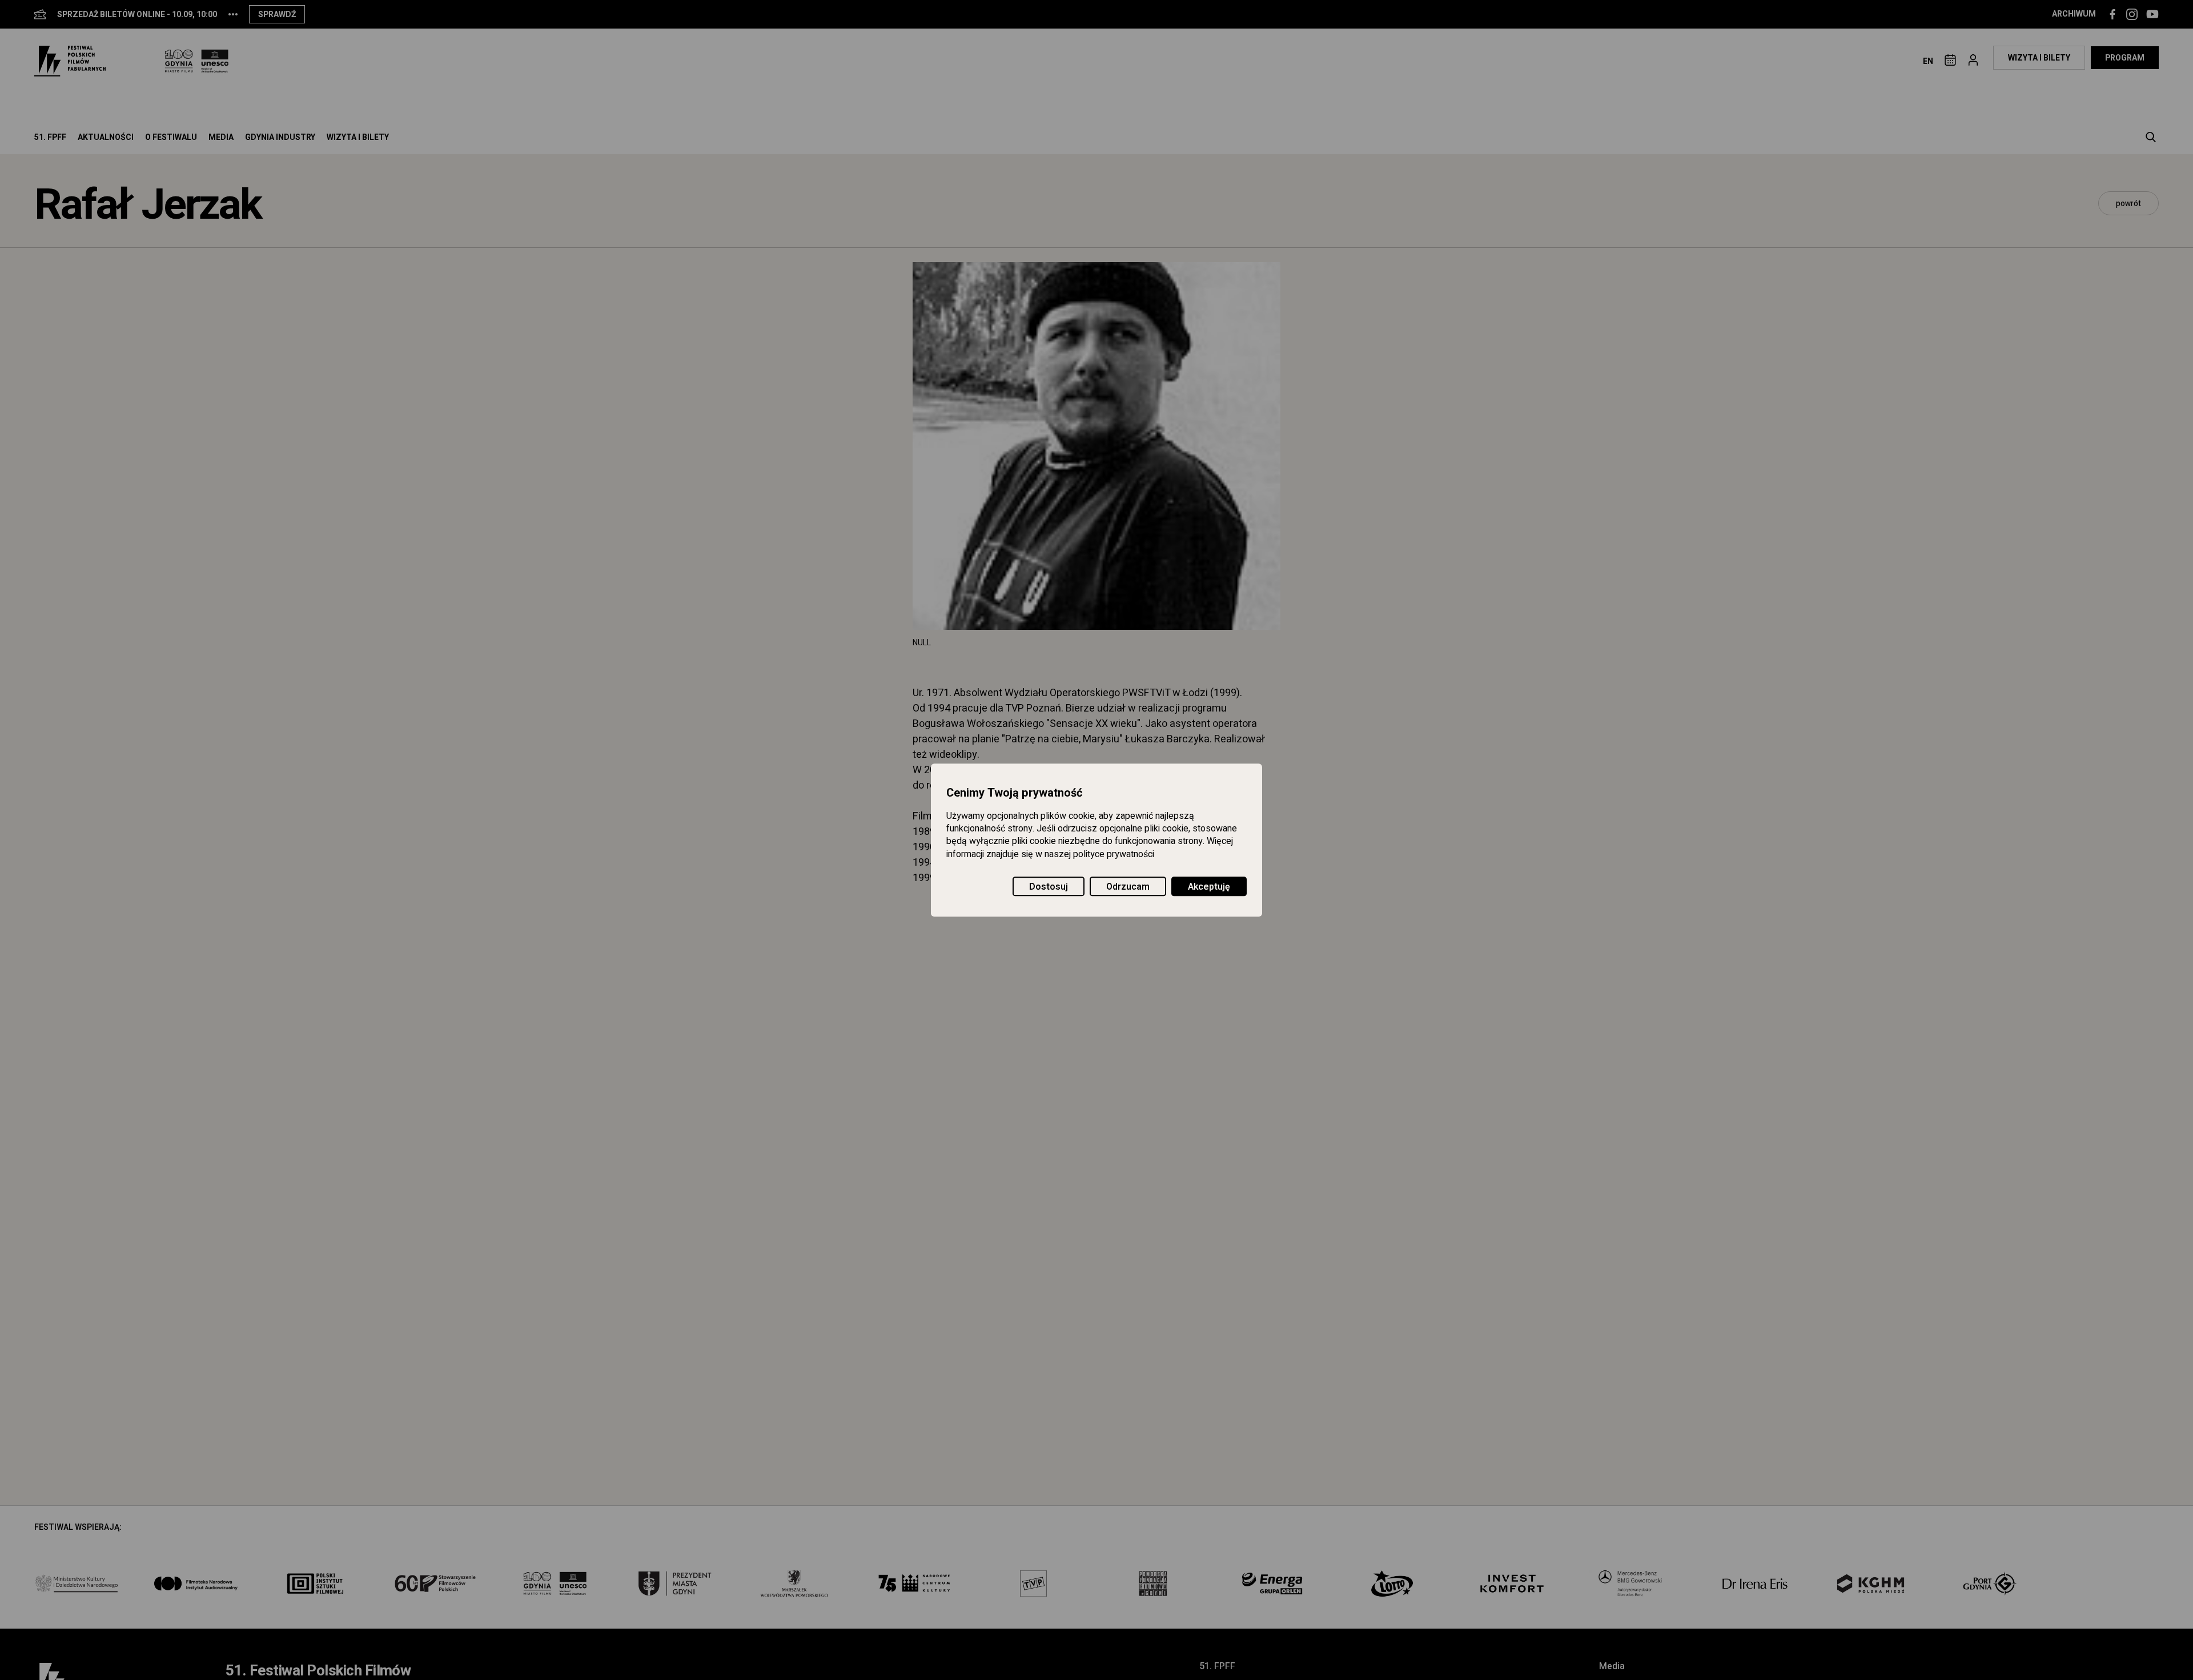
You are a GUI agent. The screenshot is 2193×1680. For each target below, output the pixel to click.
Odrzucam (1128, 887)
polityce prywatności (1114, 854)
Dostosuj (1049, 887)
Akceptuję (1209, 887)
